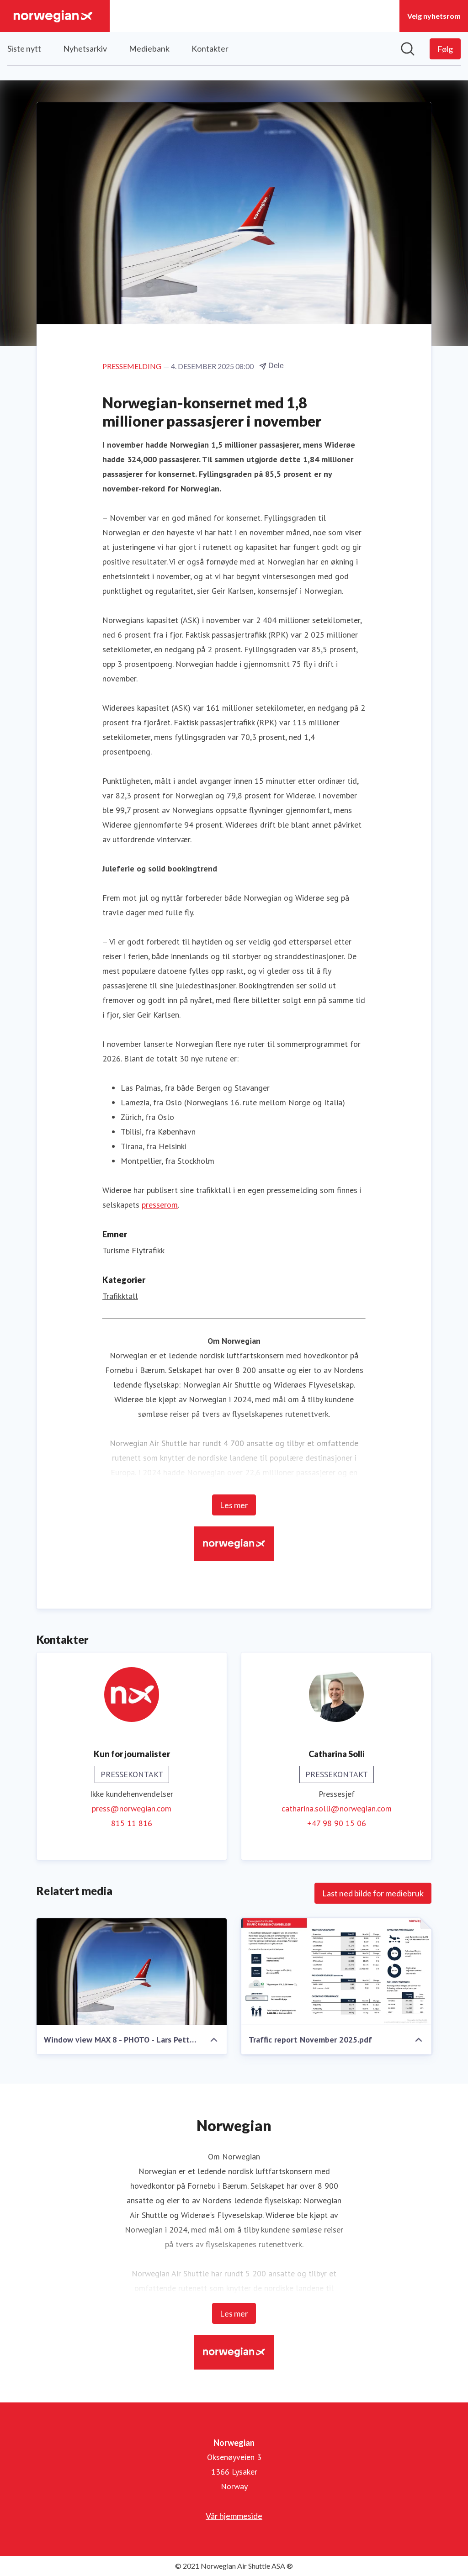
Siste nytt (24, 48)
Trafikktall (120, 1296)
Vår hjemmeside (234, 2516)
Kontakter (210, 48)
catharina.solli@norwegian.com (337, 1808)
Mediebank (149, 48)
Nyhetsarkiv (85, 48)
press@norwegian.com (132, 1808)
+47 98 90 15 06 (337, 1823)
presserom (160, 1205)
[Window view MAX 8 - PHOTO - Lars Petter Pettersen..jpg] (132, 1972)
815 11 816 (132, 1823)
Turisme (116, 1250)
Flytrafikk (148, 1250)
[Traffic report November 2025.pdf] (336, 1972)
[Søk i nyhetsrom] (408, 49)
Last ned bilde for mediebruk (373, 1893)
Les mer (234, 1505)
